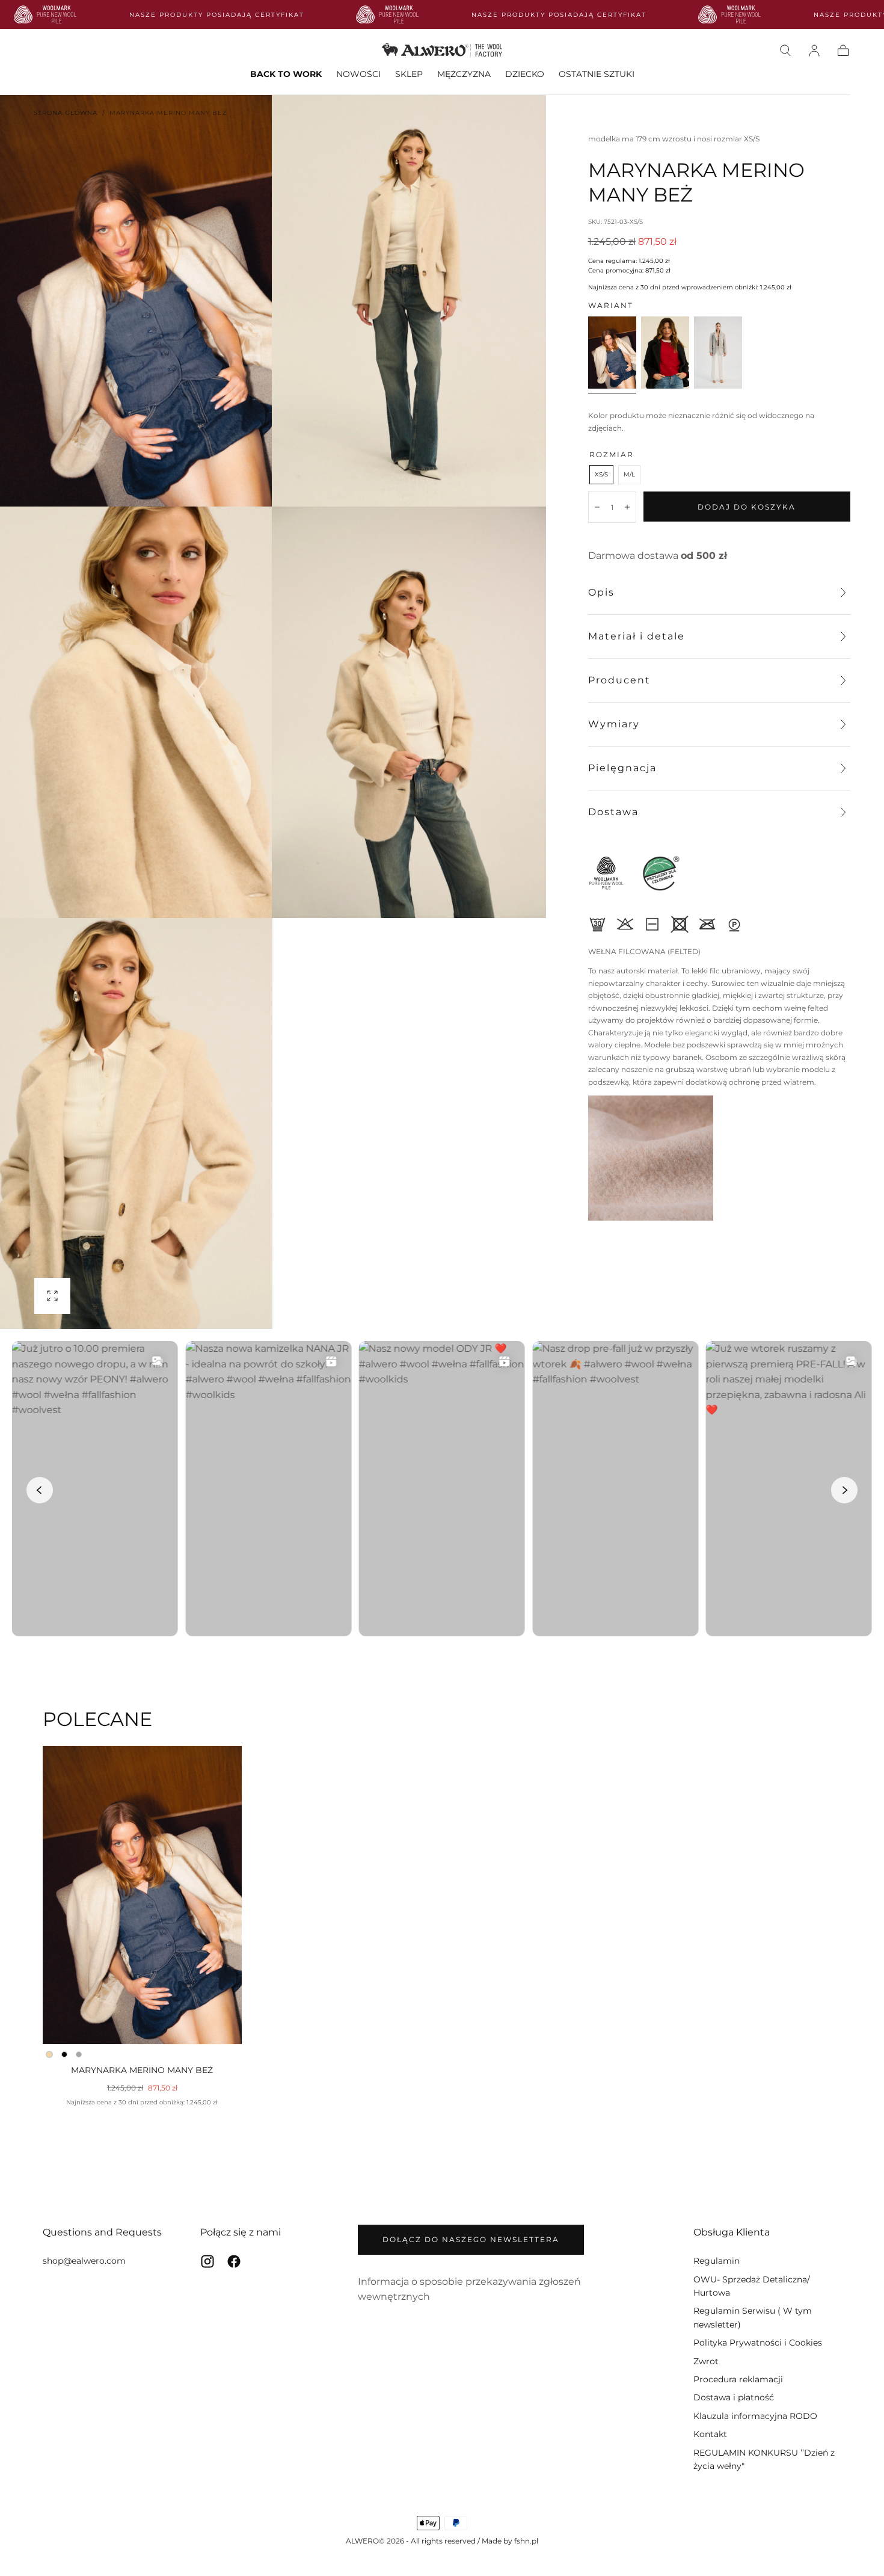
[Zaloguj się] (814, 51)
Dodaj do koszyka (747, 507)
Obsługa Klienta (732, 2232)
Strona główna (66, 113)
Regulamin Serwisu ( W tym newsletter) (753, 2317)
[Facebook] (234, 2261)
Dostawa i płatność (734, 2397)
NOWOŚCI (358, 74)
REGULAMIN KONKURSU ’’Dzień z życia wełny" (764, 2459)
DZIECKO (525, 74)
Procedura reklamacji (738, 2379)
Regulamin (717, 2261)
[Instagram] (207, 2261)
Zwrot (706, 2361)
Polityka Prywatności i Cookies (758, 2343)
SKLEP (409, 74)
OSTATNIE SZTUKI (597, 74)
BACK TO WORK (286, 74)
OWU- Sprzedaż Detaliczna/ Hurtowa (752, 2286)
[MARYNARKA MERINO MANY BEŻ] (142, 1895)
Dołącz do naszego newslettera (471, 2239)
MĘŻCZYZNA (464, 74)
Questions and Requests (102, 2232)
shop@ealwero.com (84, 2261)
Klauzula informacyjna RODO (755, 2416)
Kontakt (710, 2434)
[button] (785, 51)
